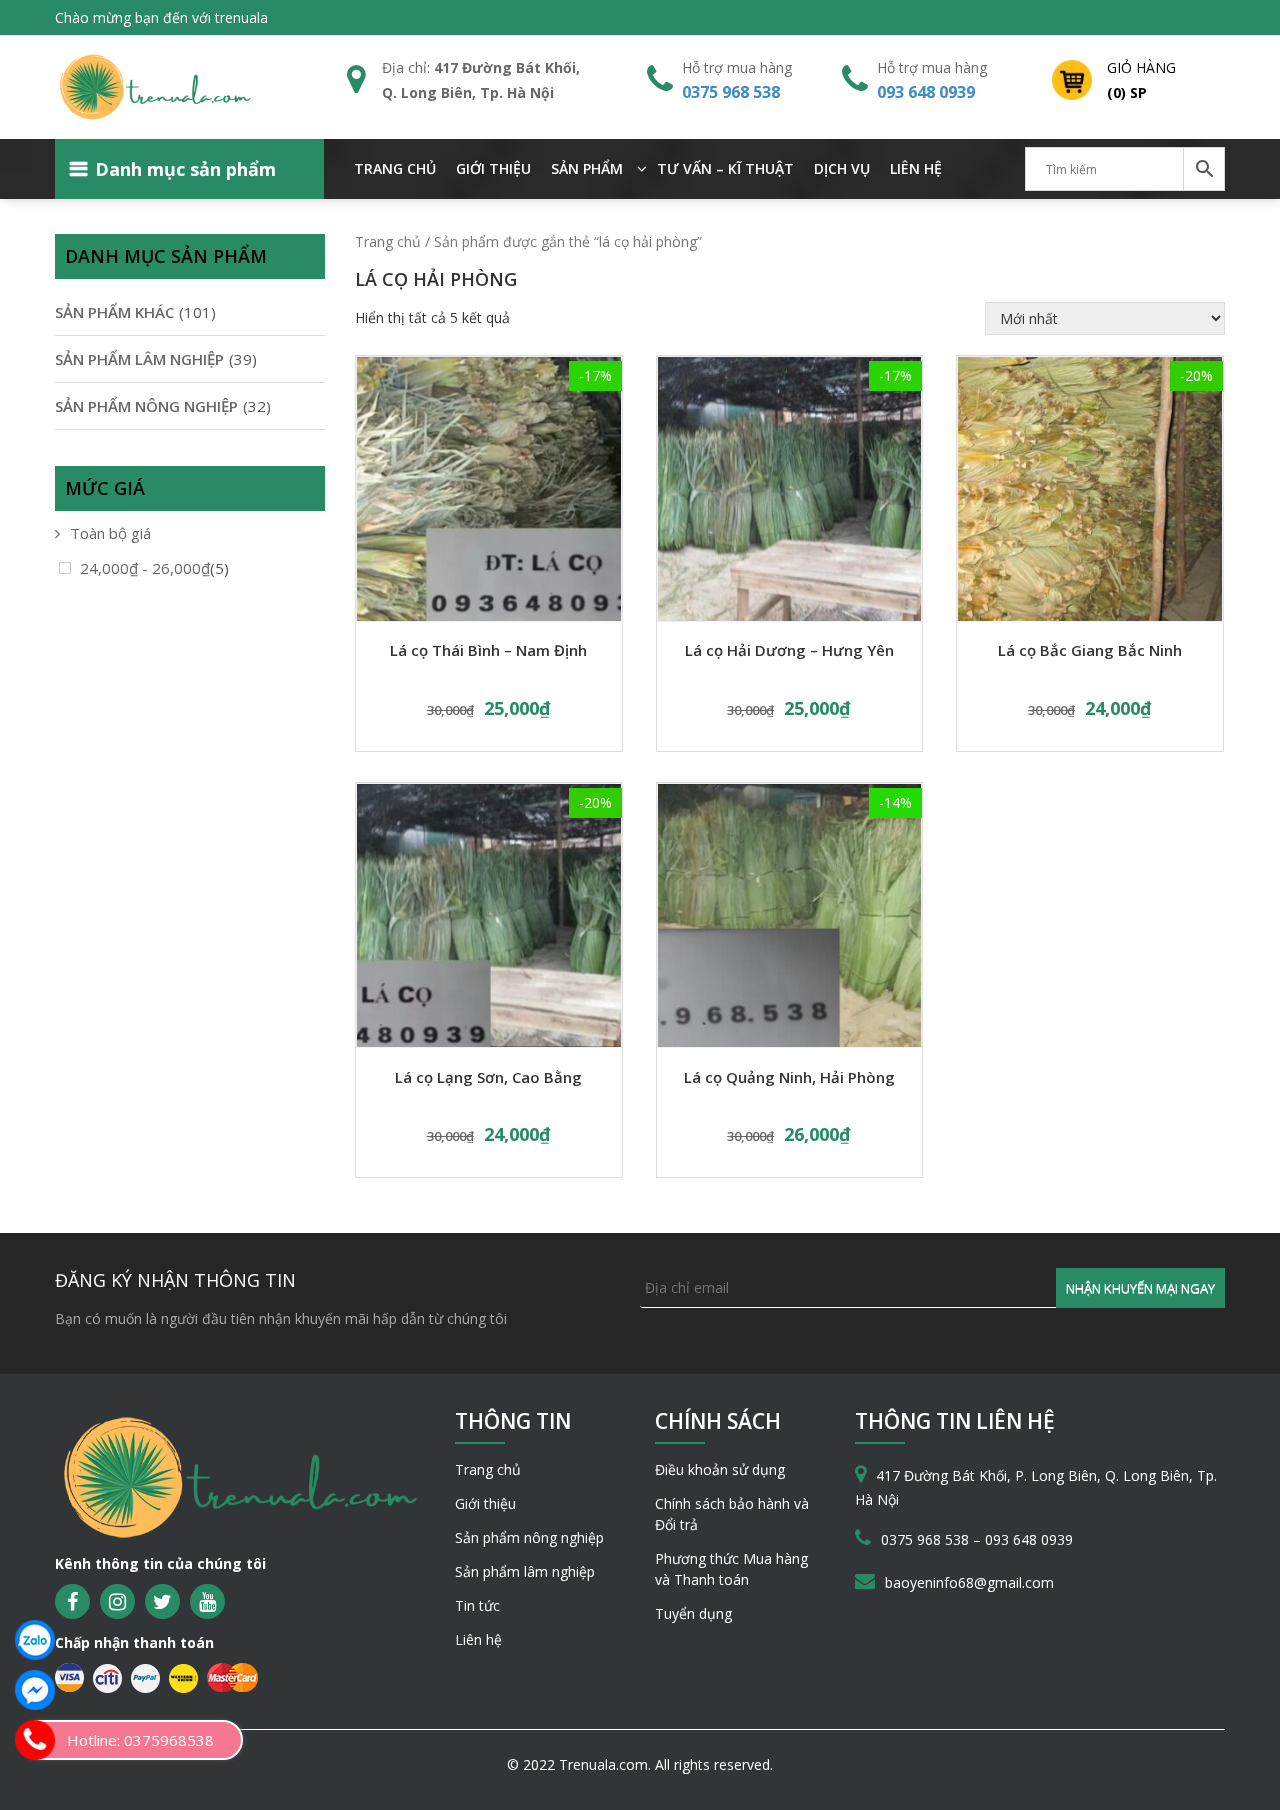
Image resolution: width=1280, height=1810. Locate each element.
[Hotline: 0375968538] (35, 1740)
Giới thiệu (493, 168)
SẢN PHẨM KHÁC (114, 312)
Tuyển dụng (693, 1613)
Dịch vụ (842, 168)
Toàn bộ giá (110, 533)
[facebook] (72, 1601)
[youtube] (207, 1601)
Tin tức (477, 1605)
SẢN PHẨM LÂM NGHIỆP (139, 359)
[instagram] (117, 1601)
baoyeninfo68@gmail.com (969, 1582)
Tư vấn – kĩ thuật (725, 168)
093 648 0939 (926, 92)
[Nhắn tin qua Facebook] (35, 1690)
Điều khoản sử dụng (720, 1469)
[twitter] (162, 1601)
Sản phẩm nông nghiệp (529, 1537)
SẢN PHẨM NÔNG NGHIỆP (146, 406)
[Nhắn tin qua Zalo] (35, 1640)
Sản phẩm (587, 168)
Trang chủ (395, 168)
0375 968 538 (731, 92)
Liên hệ (916, 168)
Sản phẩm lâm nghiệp (525, 1571)
